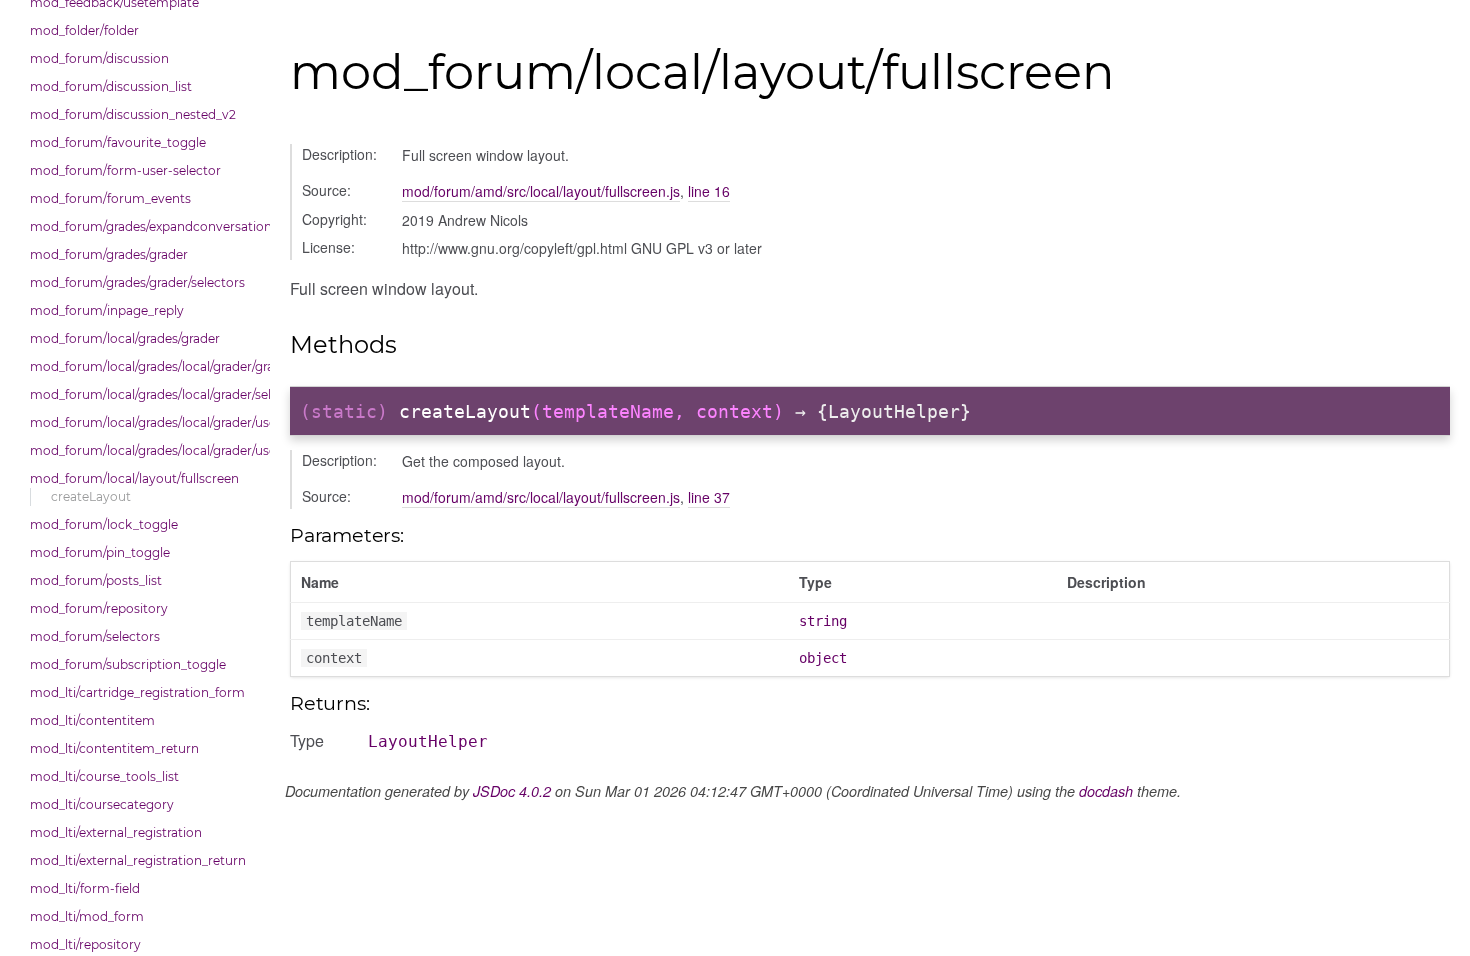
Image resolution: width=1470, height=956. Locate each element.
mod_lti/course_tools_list (104, 776)
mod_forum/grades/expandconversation (145, 226)
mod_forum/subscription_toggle (128, 664)
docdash (1106, 791)
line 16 (709, 191)
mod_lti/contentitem (92, 720)
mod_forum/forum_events (110, 198)
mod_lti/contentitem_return (114, 748)
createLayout (91, 496)
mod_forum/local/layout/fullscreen (134, 478)
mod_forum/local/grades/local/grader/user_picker (145, 422)
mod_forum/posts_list (96, 580)
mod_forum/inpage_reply (107, 310)
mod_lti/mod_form (87, 916)
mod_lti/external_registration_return (138, 860)
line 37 (709, 497)
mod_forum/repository (99, 608)
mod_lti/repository (85, 944)
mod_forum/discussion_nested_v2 (133, 114)
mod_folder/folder (84, 30)
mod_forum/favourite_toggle (118, 142)
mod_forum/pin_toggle (100, 552)
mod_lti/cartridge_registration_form (137, 692)
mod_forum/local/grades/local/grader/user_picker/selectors (145, 450)
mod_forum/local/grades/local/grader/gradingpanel (145, 366)
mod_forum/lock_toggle (104, 524)
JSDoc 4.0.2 (512, 791)
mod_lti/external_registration (116, 832)
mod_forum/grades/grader (109, 254)
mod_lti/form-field (85, 888)
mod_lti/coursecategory (102, 804)
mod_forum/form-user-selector (125, 170)
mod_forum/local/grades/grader (125, 338)
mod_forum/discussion (99, 58)
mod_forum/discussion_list (111, 86)
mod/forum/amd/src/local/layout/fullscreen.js (541, 191)
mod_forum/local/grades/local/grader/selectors (145, 394)
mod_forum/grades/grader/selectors (137, 282)
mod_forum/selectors (95, 636)
